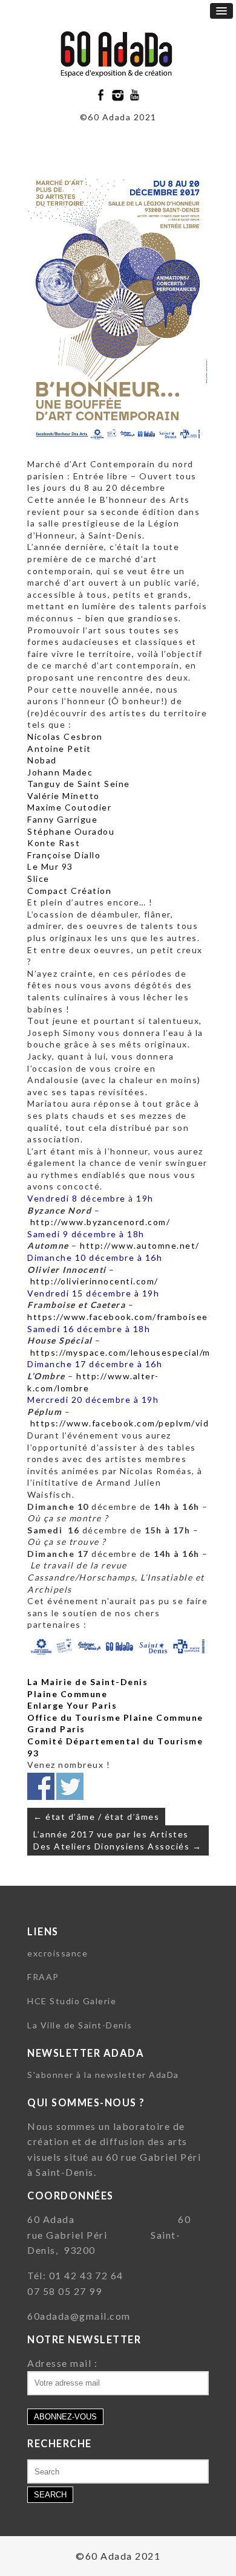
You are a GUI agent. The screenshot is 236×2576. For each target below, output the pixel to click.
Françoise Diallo (64, 855)
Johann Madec (60, 772)
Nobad (42, 760)
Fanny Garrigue (62, 819)
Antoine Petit (59, 749)
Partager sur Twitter (70, 1786)
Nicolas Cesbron (65, 736)
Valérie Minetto (64, 796)
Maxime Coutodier (69, 807)
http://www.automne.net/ (139, 1245)
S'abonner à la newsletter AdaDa (103, 2075)
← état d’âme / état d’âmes (96, 1817)
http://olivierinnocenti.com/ (93, 1281)
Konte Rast (54, 843)
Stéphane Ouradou (71, 831)
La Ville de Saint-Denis (80, 2025)
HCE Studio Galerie (72, 2001)
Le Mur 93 (50, 866)
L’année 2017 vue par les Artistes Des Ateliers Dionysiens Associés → (117, 1840)
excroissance (57, 1953)
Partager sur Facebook (41, 1786)
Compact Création (69, 891)
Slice (38, 879)
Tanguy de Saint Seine (79, 784)
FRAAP (43, 1977)
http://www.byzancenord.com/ (100, 1222)
